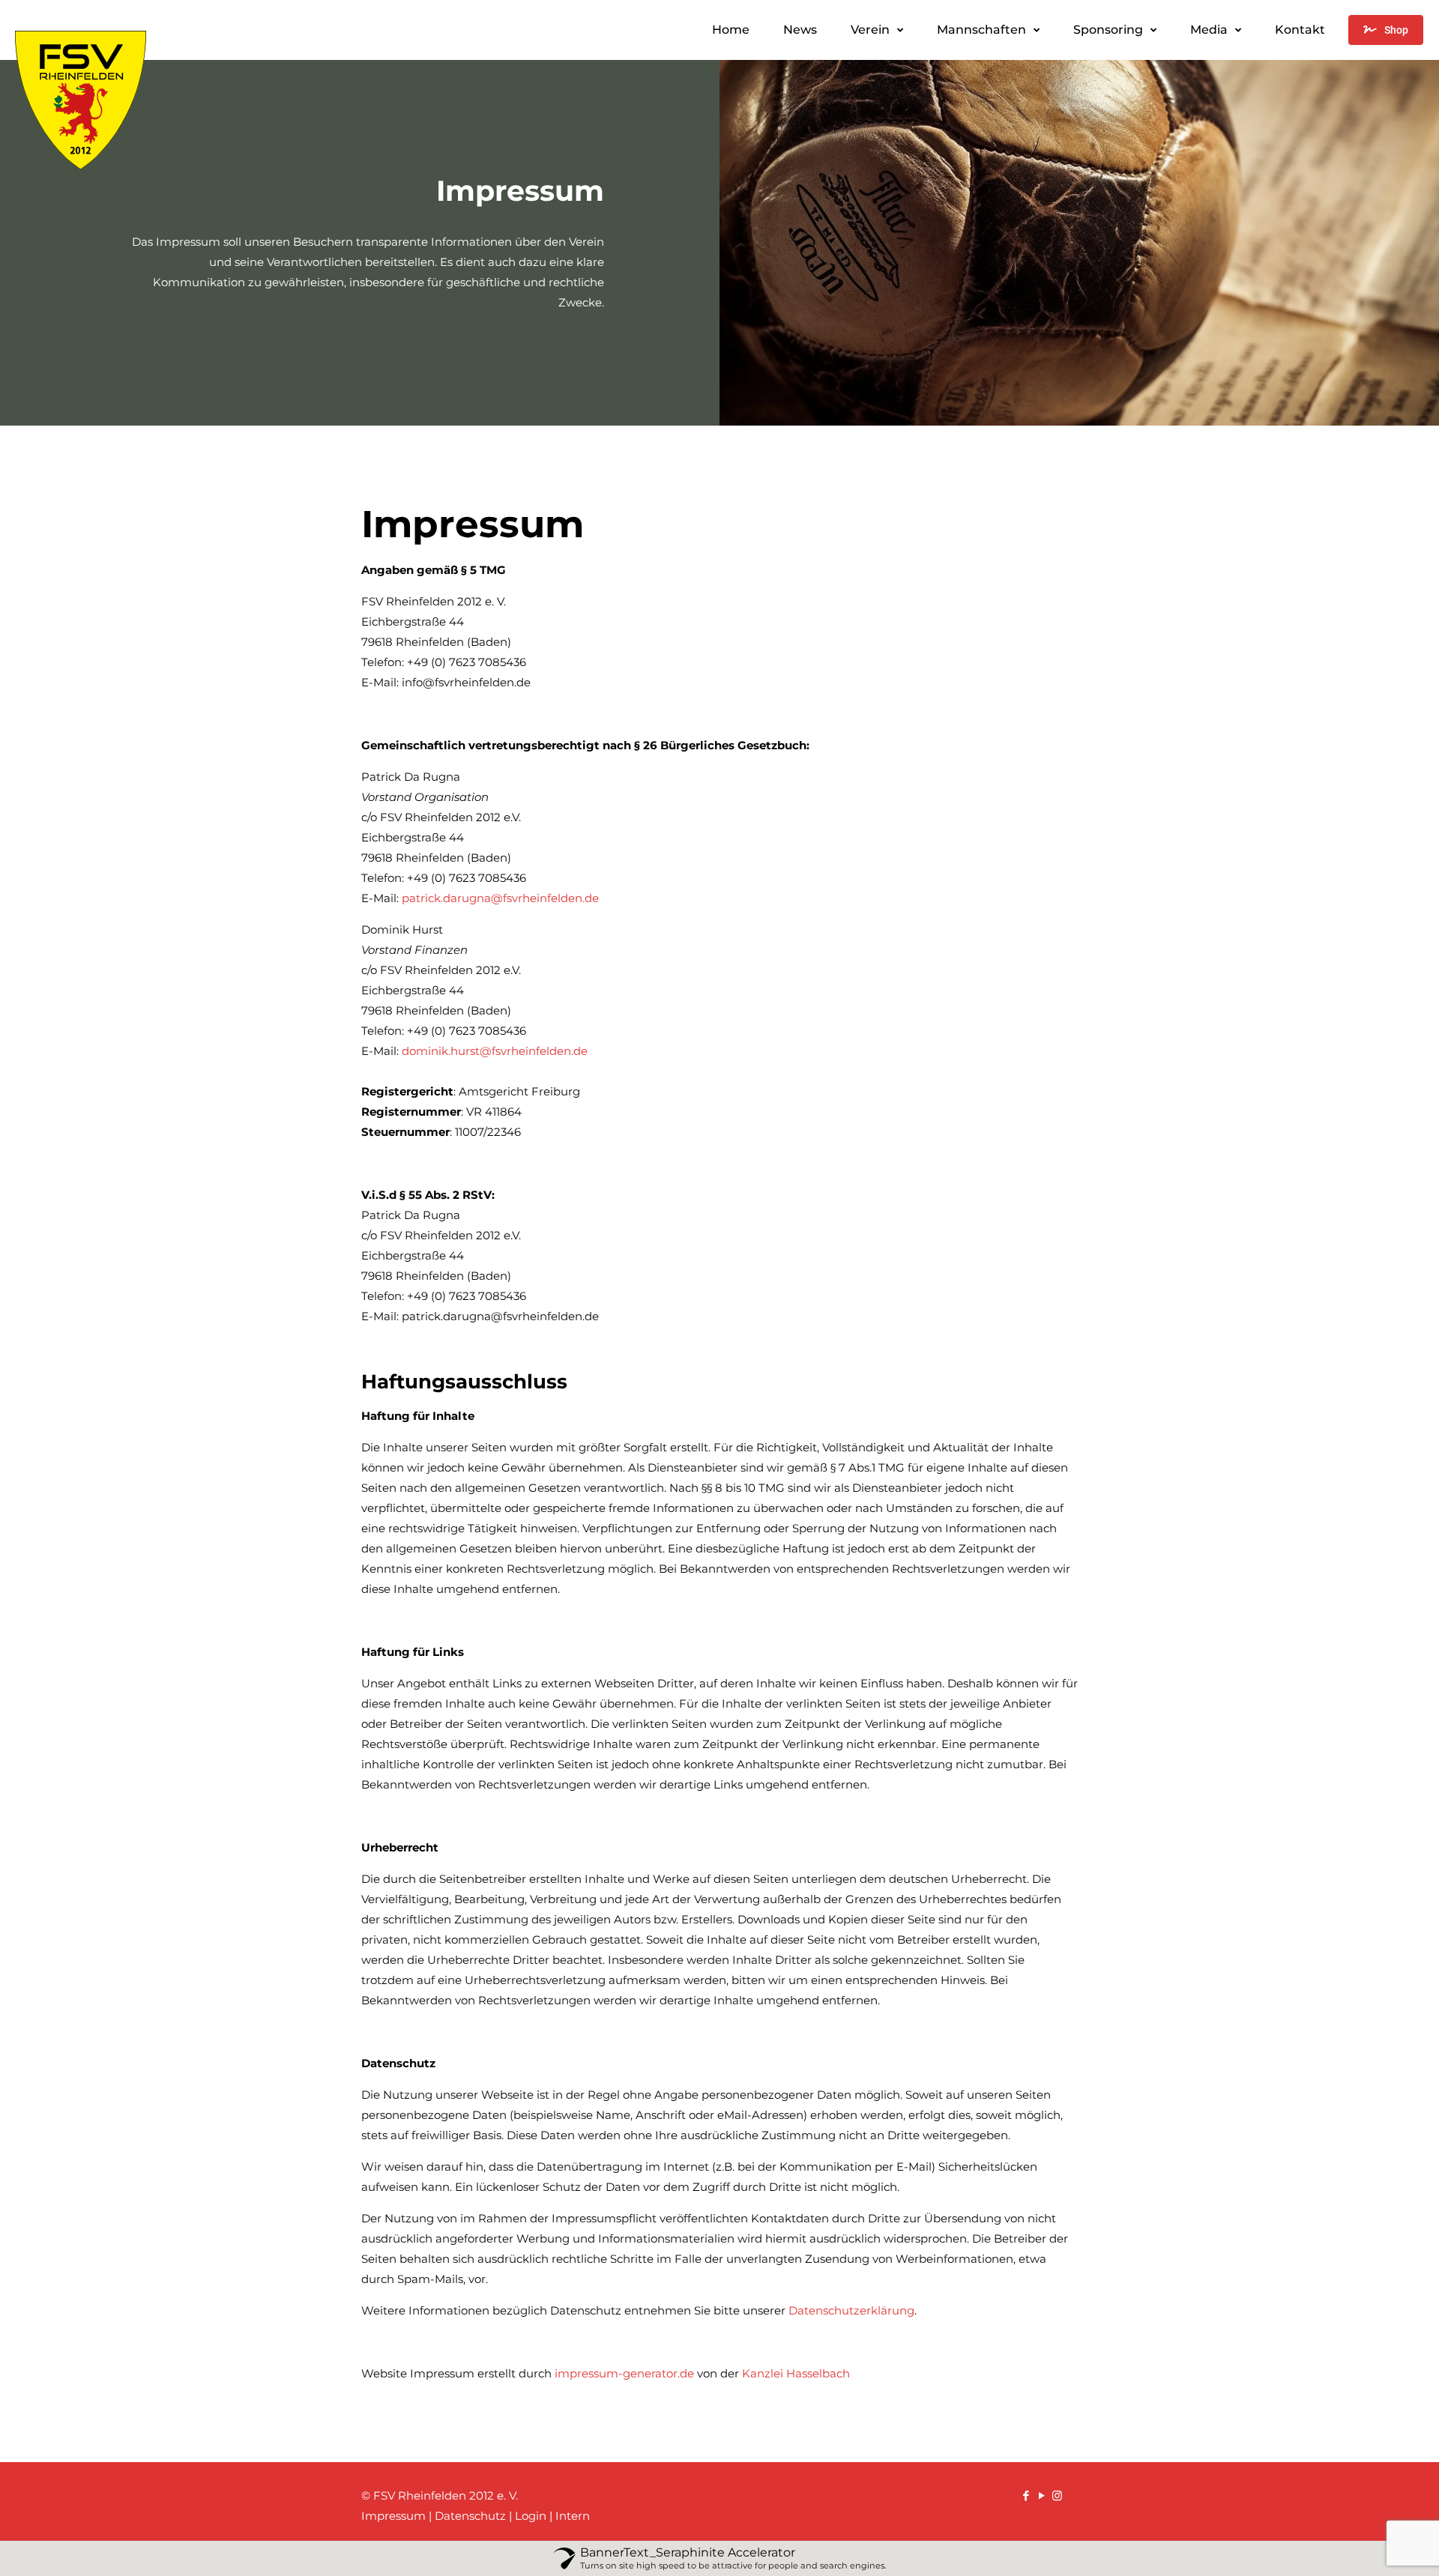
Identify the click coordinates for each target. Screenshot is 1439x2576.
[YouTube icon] (1041, 2495)
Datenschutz (470, 2516)
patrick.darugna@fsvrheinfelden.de (500, 898)
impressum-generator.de (624, 2373)
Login (531, 2516)
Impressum (393, 2516)
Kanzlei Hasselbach (796, 2373)
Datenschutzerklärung (851, 2310)
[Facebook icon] (1026, 2495)
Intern (573, 2516)
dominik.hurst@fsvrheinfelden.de (495, 1051)
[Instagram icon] (1057, 2495)
